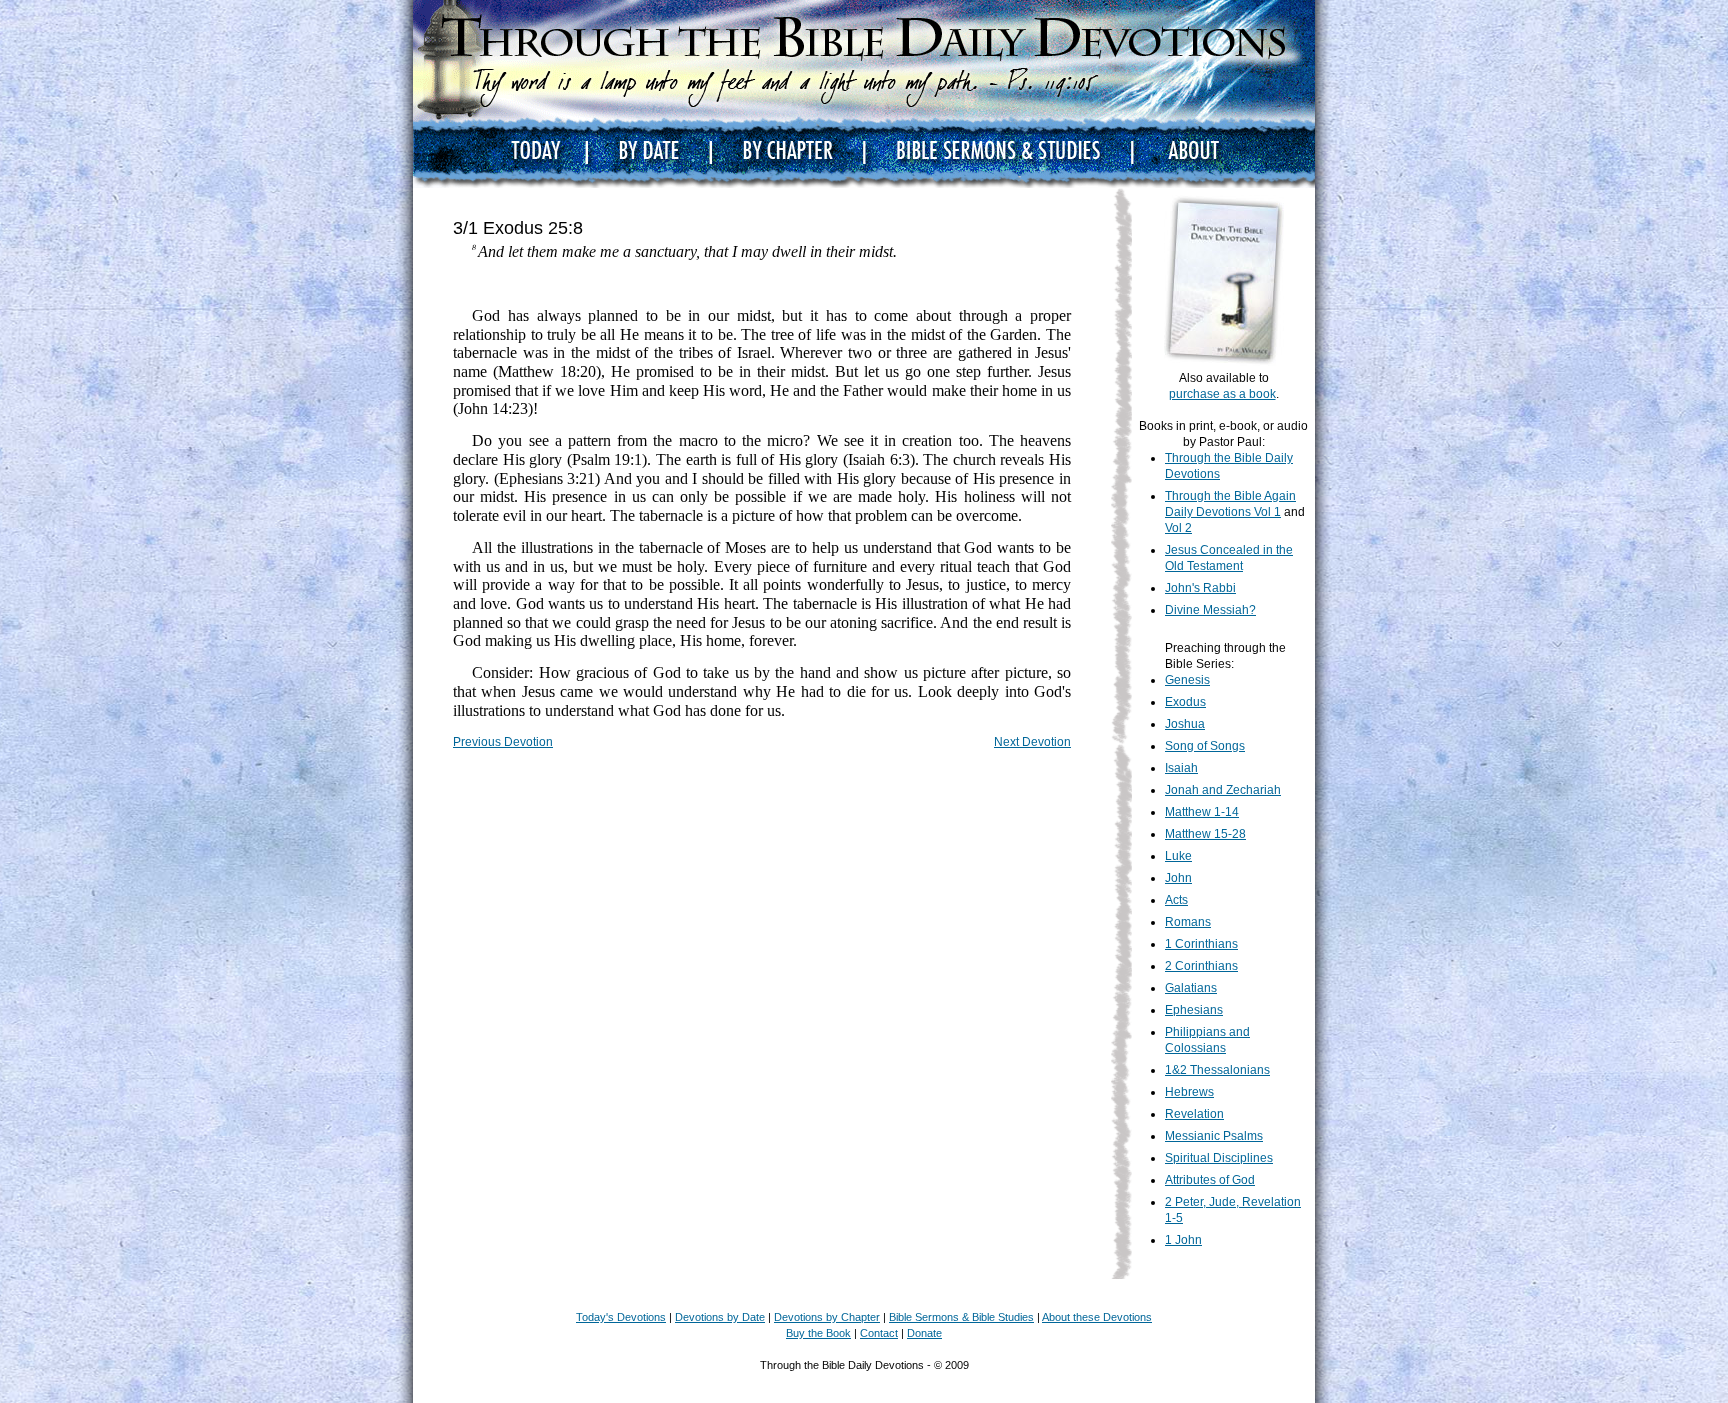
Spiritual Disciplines (1219, 1158)
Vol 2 (1178, 528)
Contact (879, 1333)
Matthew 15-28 (1205, 834)
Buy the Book (818, 1333)
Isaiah (1181, 768)
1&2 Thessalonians (1217, 1070)
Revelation (1194, 1114)
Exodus (1185, 702)
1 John (1183, 1240)
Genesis (1187, 680)
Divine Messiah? (1210, 610)
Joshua (1185, 724)
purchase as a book (1222, 394)
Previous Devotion (503, 742)
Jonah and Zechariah (1223, 790)
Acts (1176, 900)
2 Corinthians (1201, 966)
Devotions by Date (720, 1317)
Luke (1178, 856)
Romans (1188, 922)
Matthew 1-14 (1202, 812)
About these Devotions (1097, 1317)
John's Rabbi (1200, 588)
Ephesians (1194, 1010)
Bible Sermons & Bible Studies (961, 1317)
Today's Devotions (621, 1317)
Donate (924, 1333)
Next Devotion (1032, 742)
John (1178, 878)
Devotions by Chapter (827, 1317)
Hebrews (1189, 1092)
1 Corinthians (1201, 944)
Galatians (1191, 988)
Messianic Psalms (1214, 1136)
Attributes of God (1210, 1180)
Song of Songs (1205, 746)
